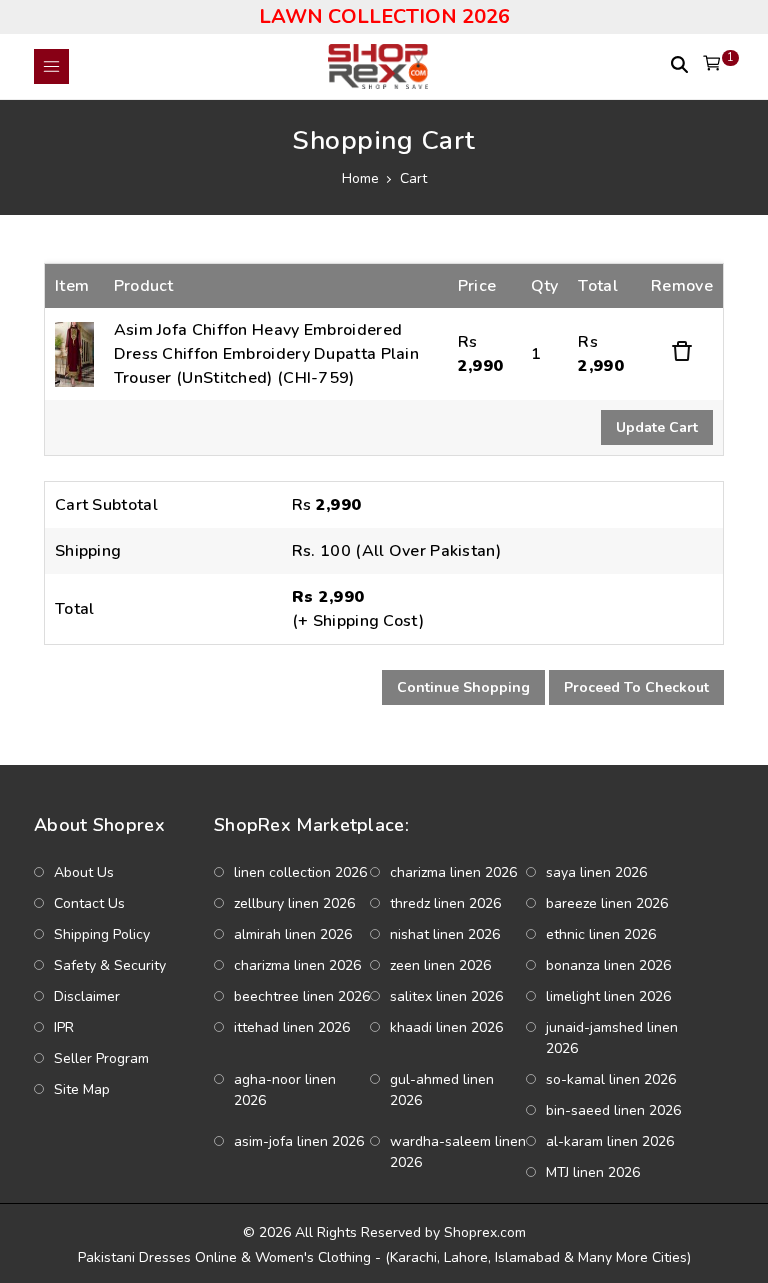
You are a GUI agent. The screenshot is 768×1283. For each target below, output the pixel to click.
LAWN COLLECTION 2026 (384, 16)
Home (360, 178)
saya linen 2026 (596, 872)
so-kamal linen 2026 (611, 1079)
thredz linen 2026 (445, 903)
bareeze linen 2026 (607, 903)
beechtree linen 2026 (302, 996)
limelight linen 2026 (608, 996)
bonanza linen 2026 (608, 965)
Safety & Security (110, 965)
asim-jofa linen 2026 (299, 1141)
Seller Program (101, 1058)
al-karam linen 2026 (610, 1141)
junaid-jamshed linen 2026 (612, 1038)
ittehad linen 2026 (292, 1027)
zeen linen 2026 (440, 965)
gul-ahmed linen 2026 (442, 1090)
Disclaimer (87, 996)
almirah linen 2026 (293, 934)
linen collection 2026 (300, 872)
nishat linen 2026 (445, 934)
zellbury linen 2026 (294, 903)
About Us (84, 872)
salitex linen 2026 (446, 996)
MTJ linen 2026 (593, 1172)
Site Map (82, 1089)
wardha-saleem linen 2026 (458, 1152)
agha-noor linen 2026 (285, 1090)
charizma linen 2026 (453, 872)
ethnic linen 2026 (601, 934)
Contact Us (89, 903)
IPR (64, 1027)
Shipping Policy (102, 934)
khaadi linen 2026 (446, 1027)
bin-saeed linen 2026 (613, 1110)
